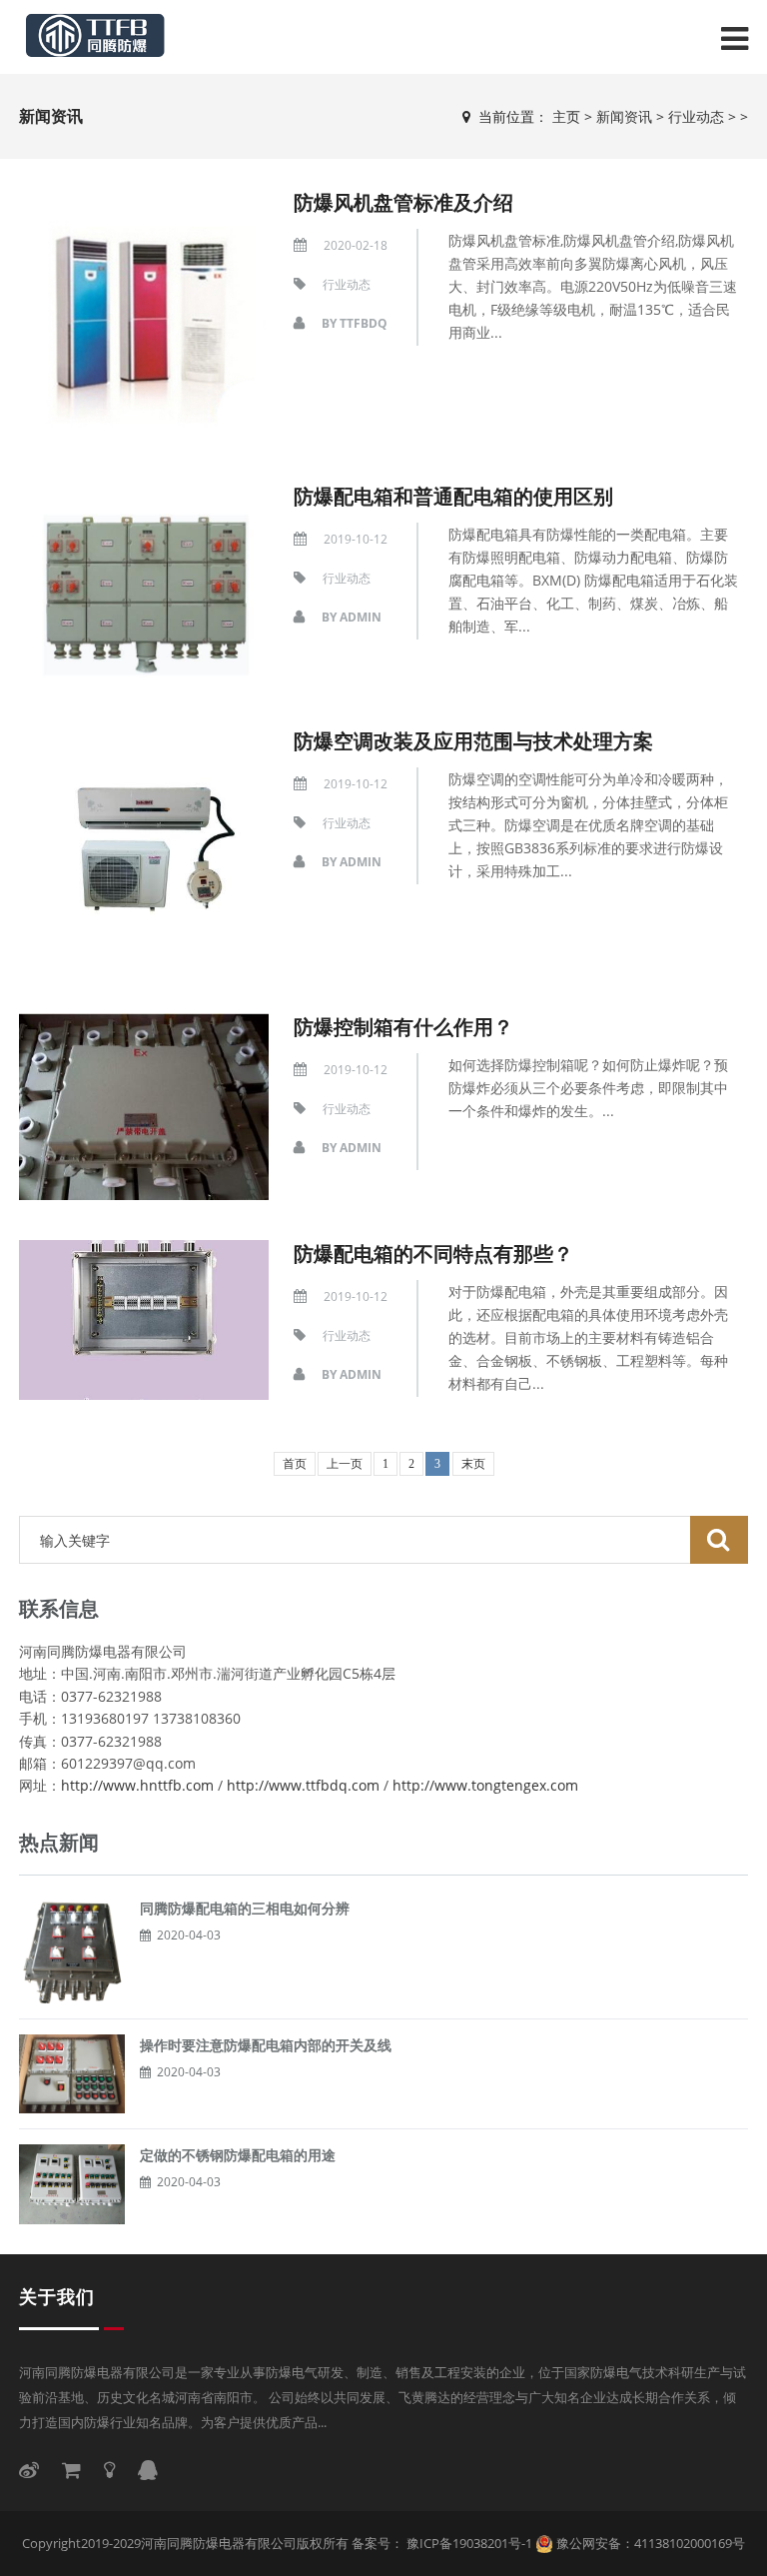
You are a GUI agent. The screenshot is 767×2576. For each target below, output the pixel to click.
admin (361, 617)
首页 (295, 1464)
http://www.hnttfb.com (137, 1785)
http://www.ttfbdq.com (303, 1785)
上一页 (345, 1464)
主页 (566, 116)
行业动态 (696, 116)
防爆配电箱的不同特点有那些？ (433, 1254)
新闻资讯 (624, 116)
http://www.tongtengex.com (485, 1785)
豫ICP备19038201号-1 (468, 2543)
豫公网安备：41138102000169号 (651, 2543)
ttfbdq (364, 323)
